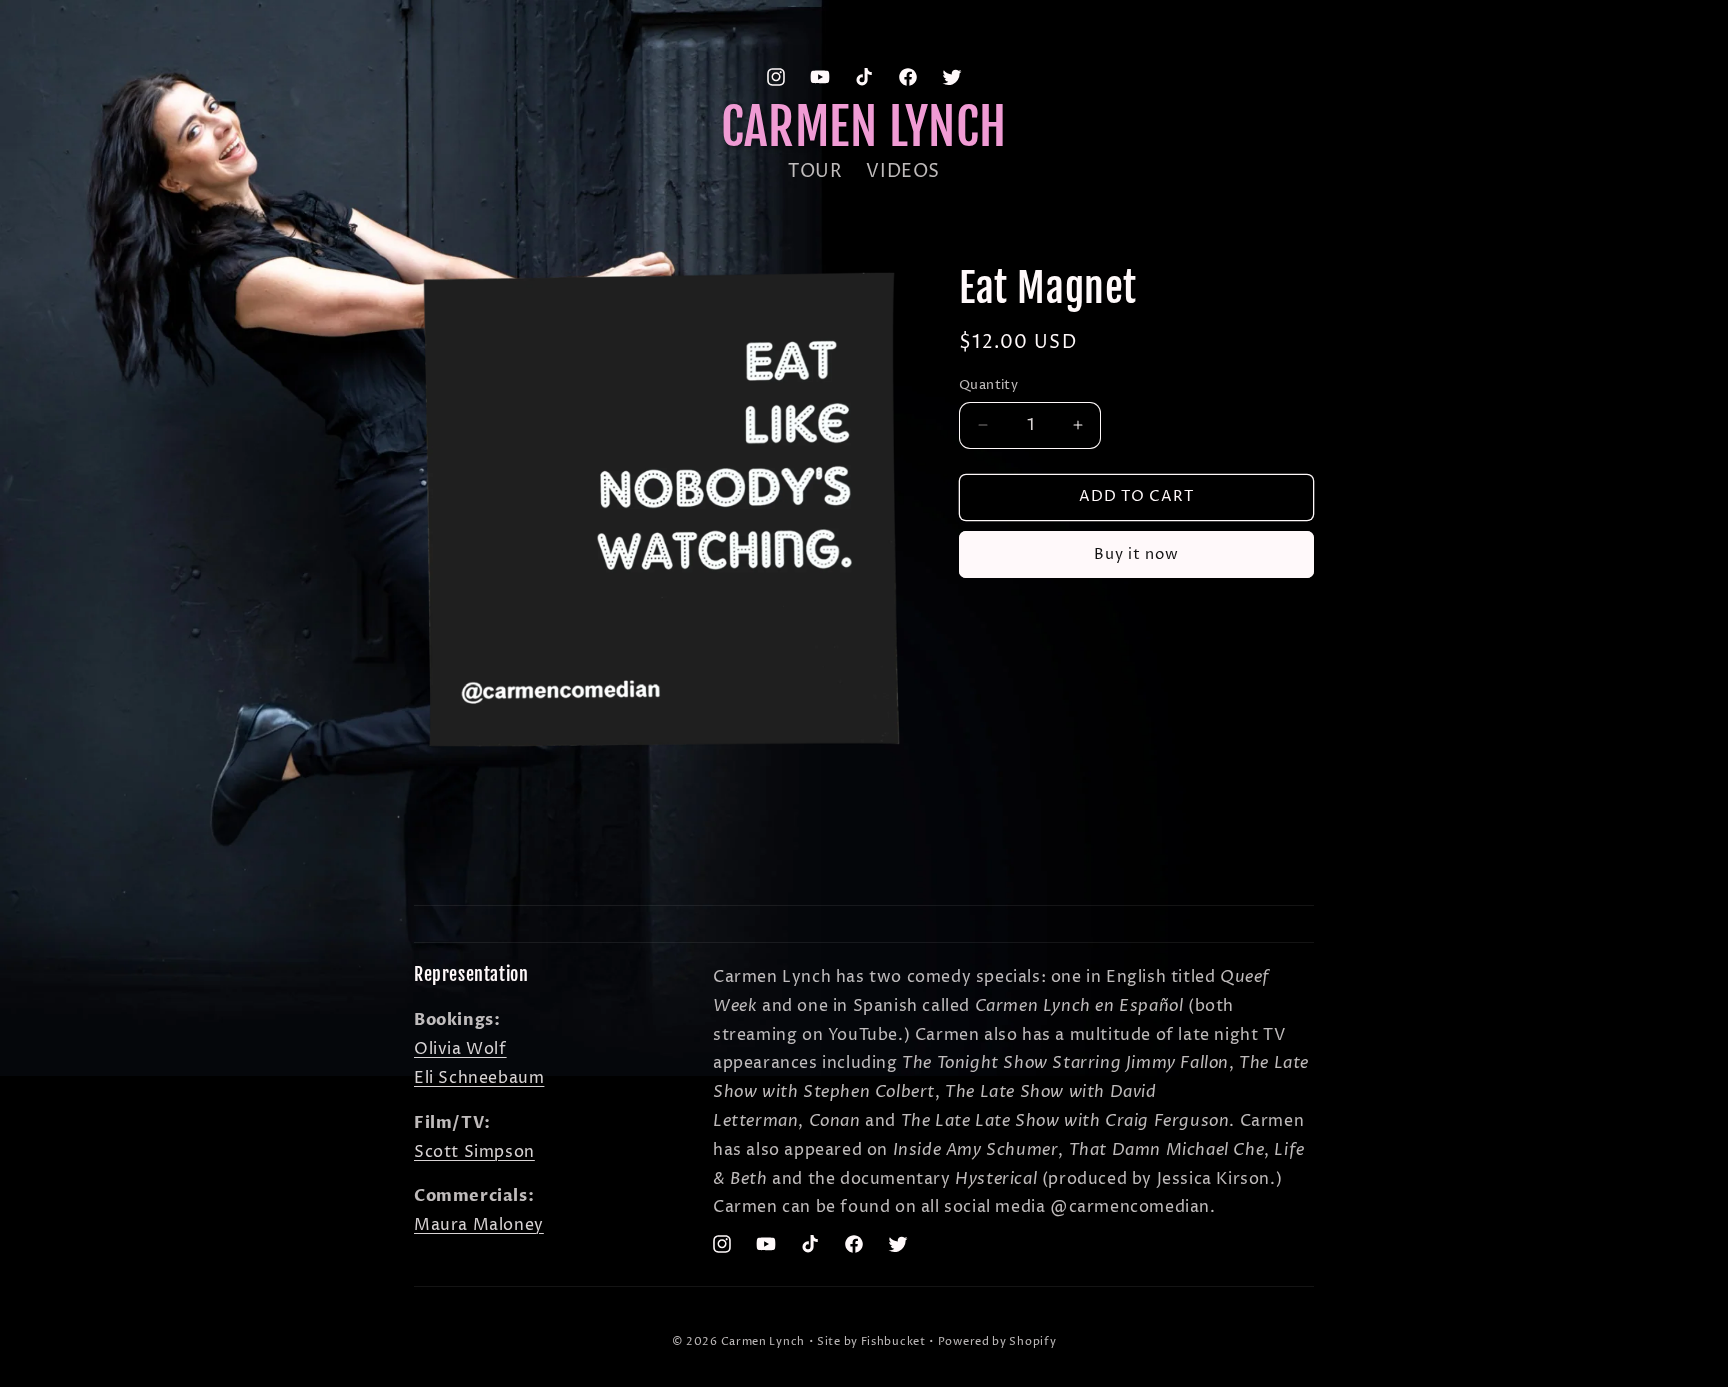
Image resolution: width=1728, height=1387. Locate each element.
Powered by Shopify (997, 1341)
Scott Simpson (474, 1151)
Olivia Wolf (460, 1049)
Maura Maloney (479, 1225)
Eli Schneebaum (479, 1078)
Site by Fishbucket (871, 1341)
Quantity (988, 385)
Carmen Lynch (763, 1341)
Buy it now (1136, 553)
